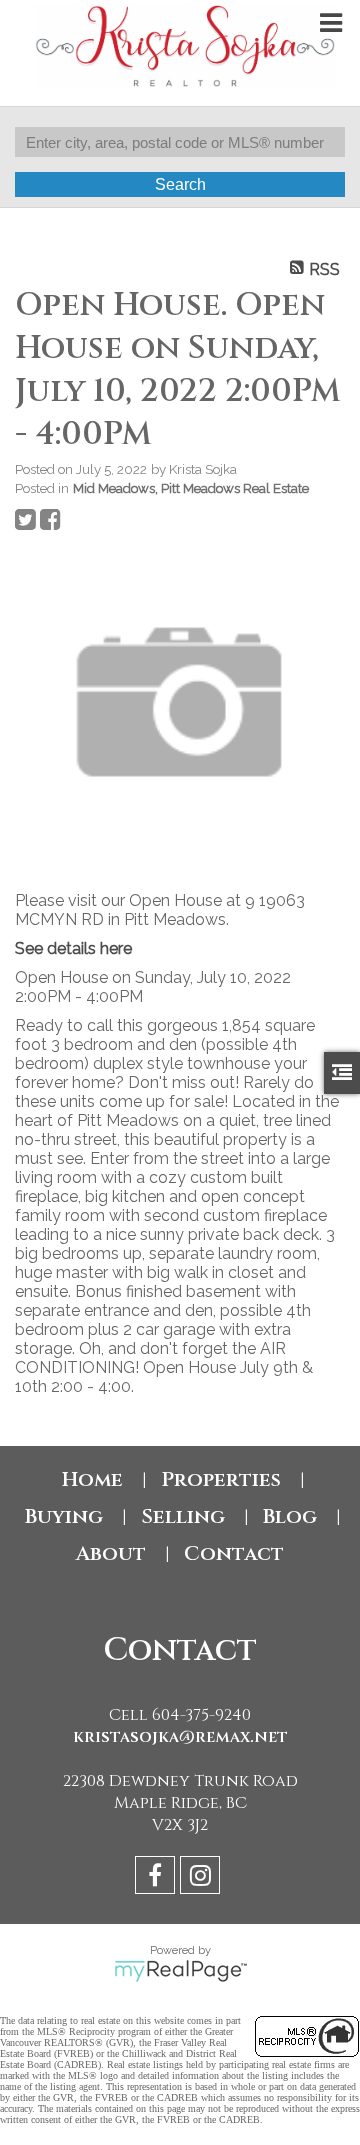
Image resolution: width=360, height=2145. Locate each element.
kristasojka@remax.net (180, 1737)
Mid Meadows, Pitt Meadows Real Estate (191, 488)
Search (180, 184)
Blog (290, 1516)
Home (92, 1479)
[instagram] (202, 1878)
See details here (73, 948)
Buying (64, 1516)
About (111, 1553)
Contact (234, 1553)
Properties (221, 1479)
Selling (183, 1516)
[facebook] (157, 1878)
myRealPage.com (180, 1971)
